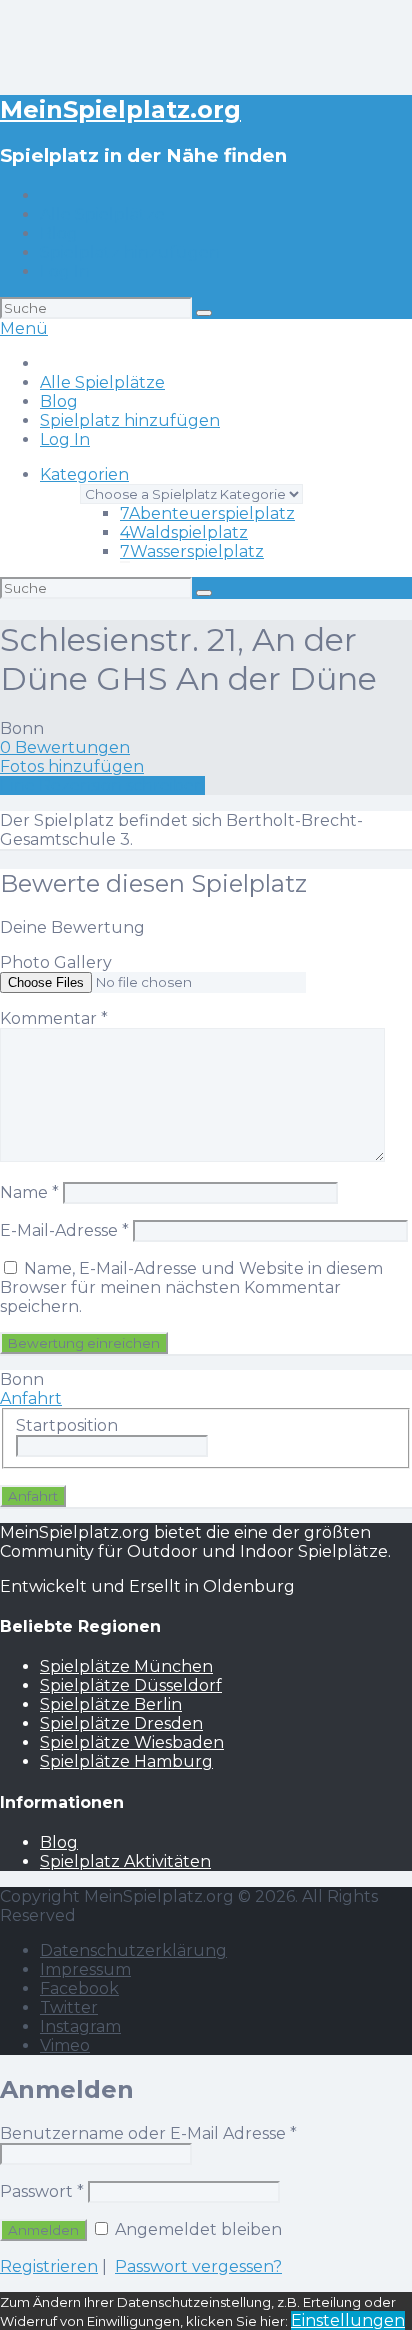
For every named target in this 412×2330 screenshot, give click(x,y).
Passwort (42, 2191)
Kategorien (84, 474)
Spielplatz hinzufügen (130, 252)
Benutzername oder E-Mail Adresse (148, 2133)
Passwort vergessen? (198, 2266)
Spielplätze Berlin (111, 1704)
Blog (59, 233)
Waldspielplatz (184, 532)
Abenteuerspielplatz (207, 513)
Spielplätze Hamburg (126, 1761)
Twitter (69, 2007)
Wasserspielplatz (192, 551)
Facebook (79, 1988)
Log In (65, 271)
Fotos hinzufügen (72, 766)
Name (29, 1192)
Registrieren (49, 2266)
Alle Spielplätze (102, 214)
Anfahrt (31, 1398)
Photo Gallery (56, 962)
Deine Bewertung (72, 927)
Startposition (67, 1425)
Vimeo (65, 2045)
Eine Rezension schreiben (102, 785)
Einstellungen (348, 2320)
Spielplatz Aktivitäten (125, 1861)
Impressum (85, 1969)
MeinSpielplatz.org (120, 109)
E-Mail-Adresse (64, 1230)
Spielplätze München (126, 1666)
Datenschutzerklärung (133, 1950)
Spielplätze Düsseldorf (131, 1685)
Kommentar (54, 1018)
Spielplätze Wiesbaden (132, 1742)
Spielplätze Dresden (121, 1723)
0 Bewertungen (65, 747)
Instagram (80, 2026)
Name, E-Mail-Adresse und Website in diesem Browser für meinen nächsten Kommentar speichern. (191, 1287)
